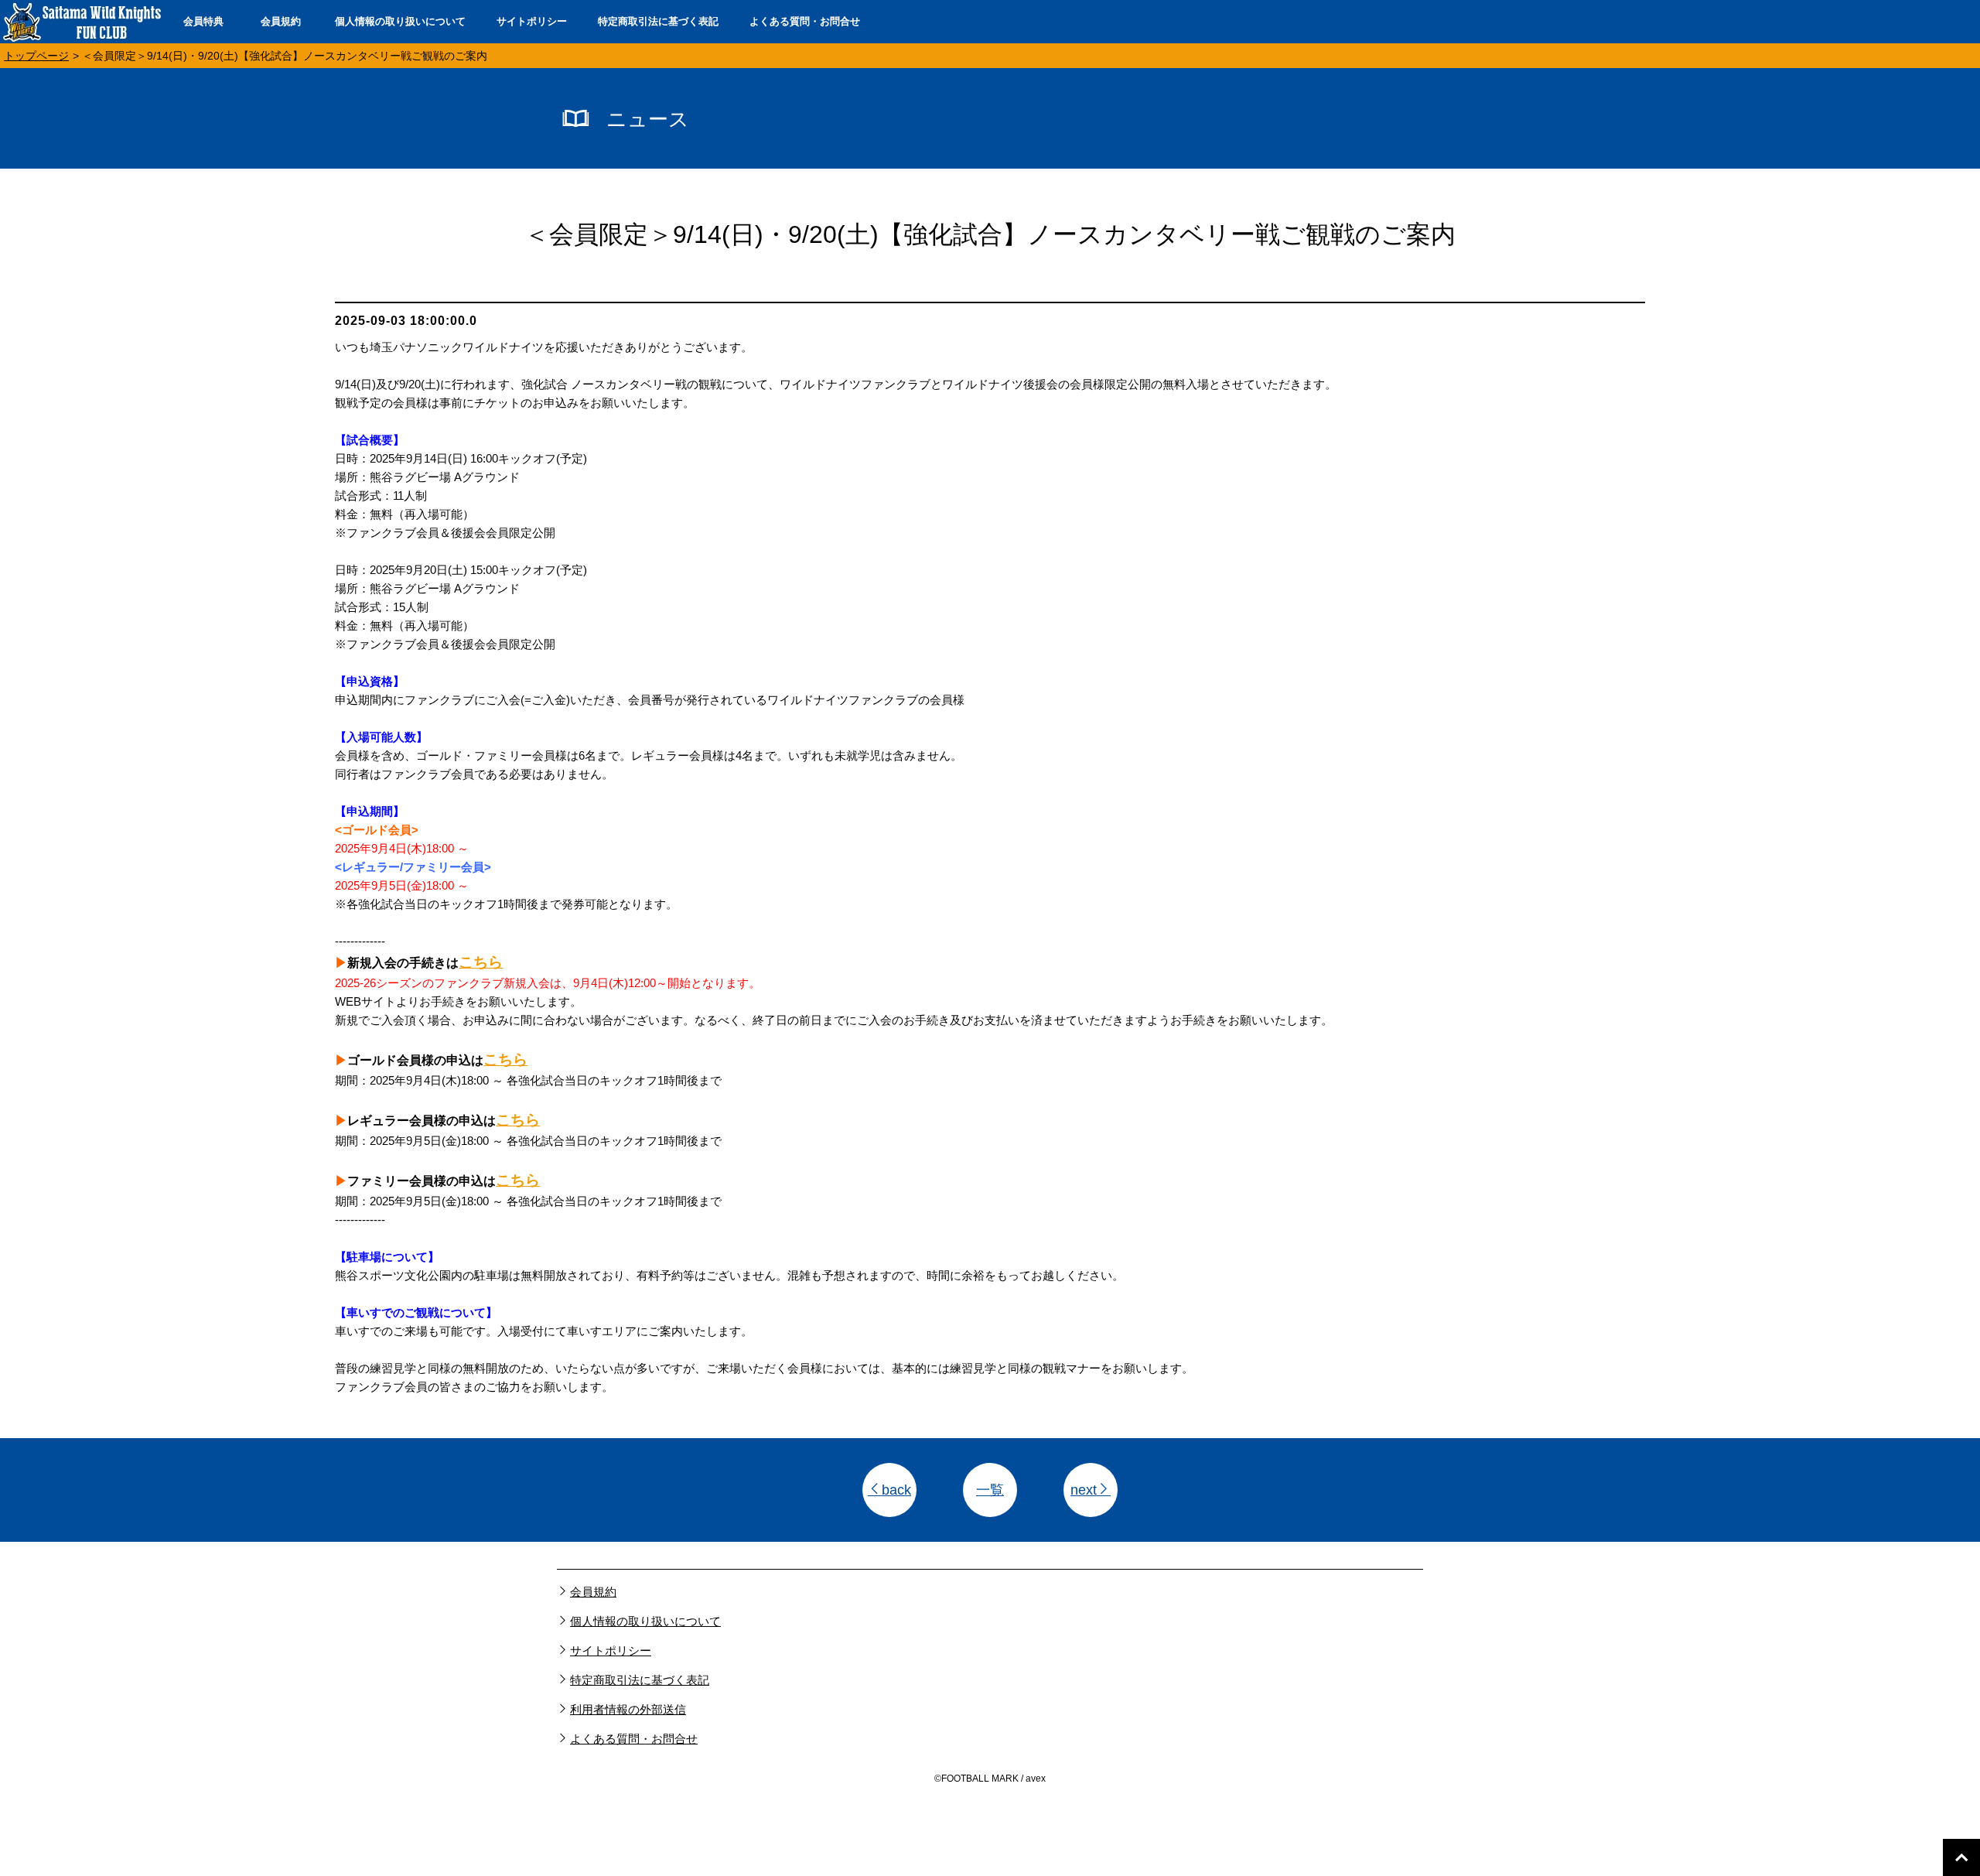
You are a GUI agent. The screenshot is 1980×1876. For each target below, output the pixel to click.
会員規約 (281, 21)
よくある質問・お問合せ (805, 21)
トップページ (36, 56)
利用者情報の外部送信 (628, 1709)
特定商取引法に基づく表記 (658, 21)
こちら (481, 962)
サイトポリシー (532, 21)
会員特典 (203, 21)
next (1084, 1490)
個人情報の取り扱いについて (400, 21)
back (896, 1490)
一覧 (990, 1490)
